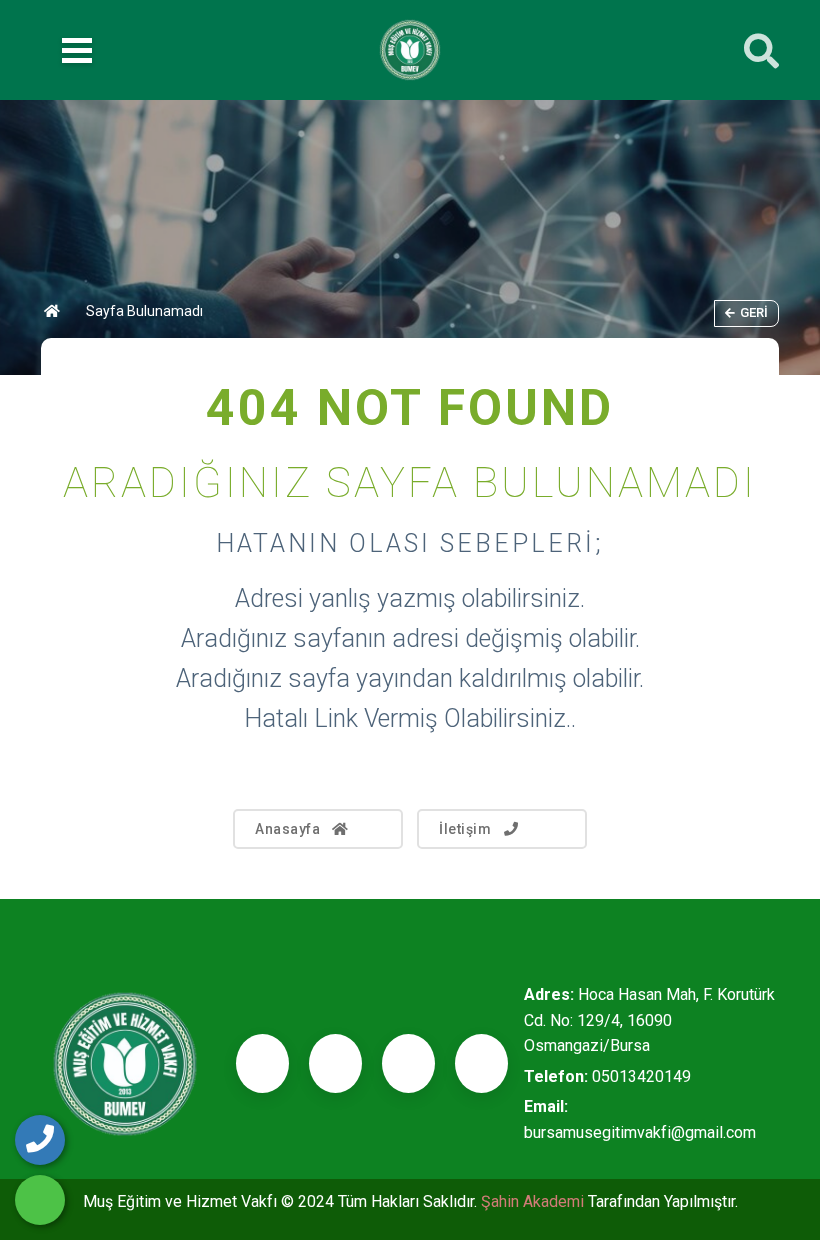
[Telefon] (40, 1140)
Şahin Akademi (534, 1201)
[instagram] (408, 1063)
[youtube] (481, 1063)
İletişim (465, 829)
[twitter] (335, 1063)
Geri (754, 312)
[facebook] (262, 1063)
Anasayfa (287, 829)
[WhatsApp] (40, 1200)
